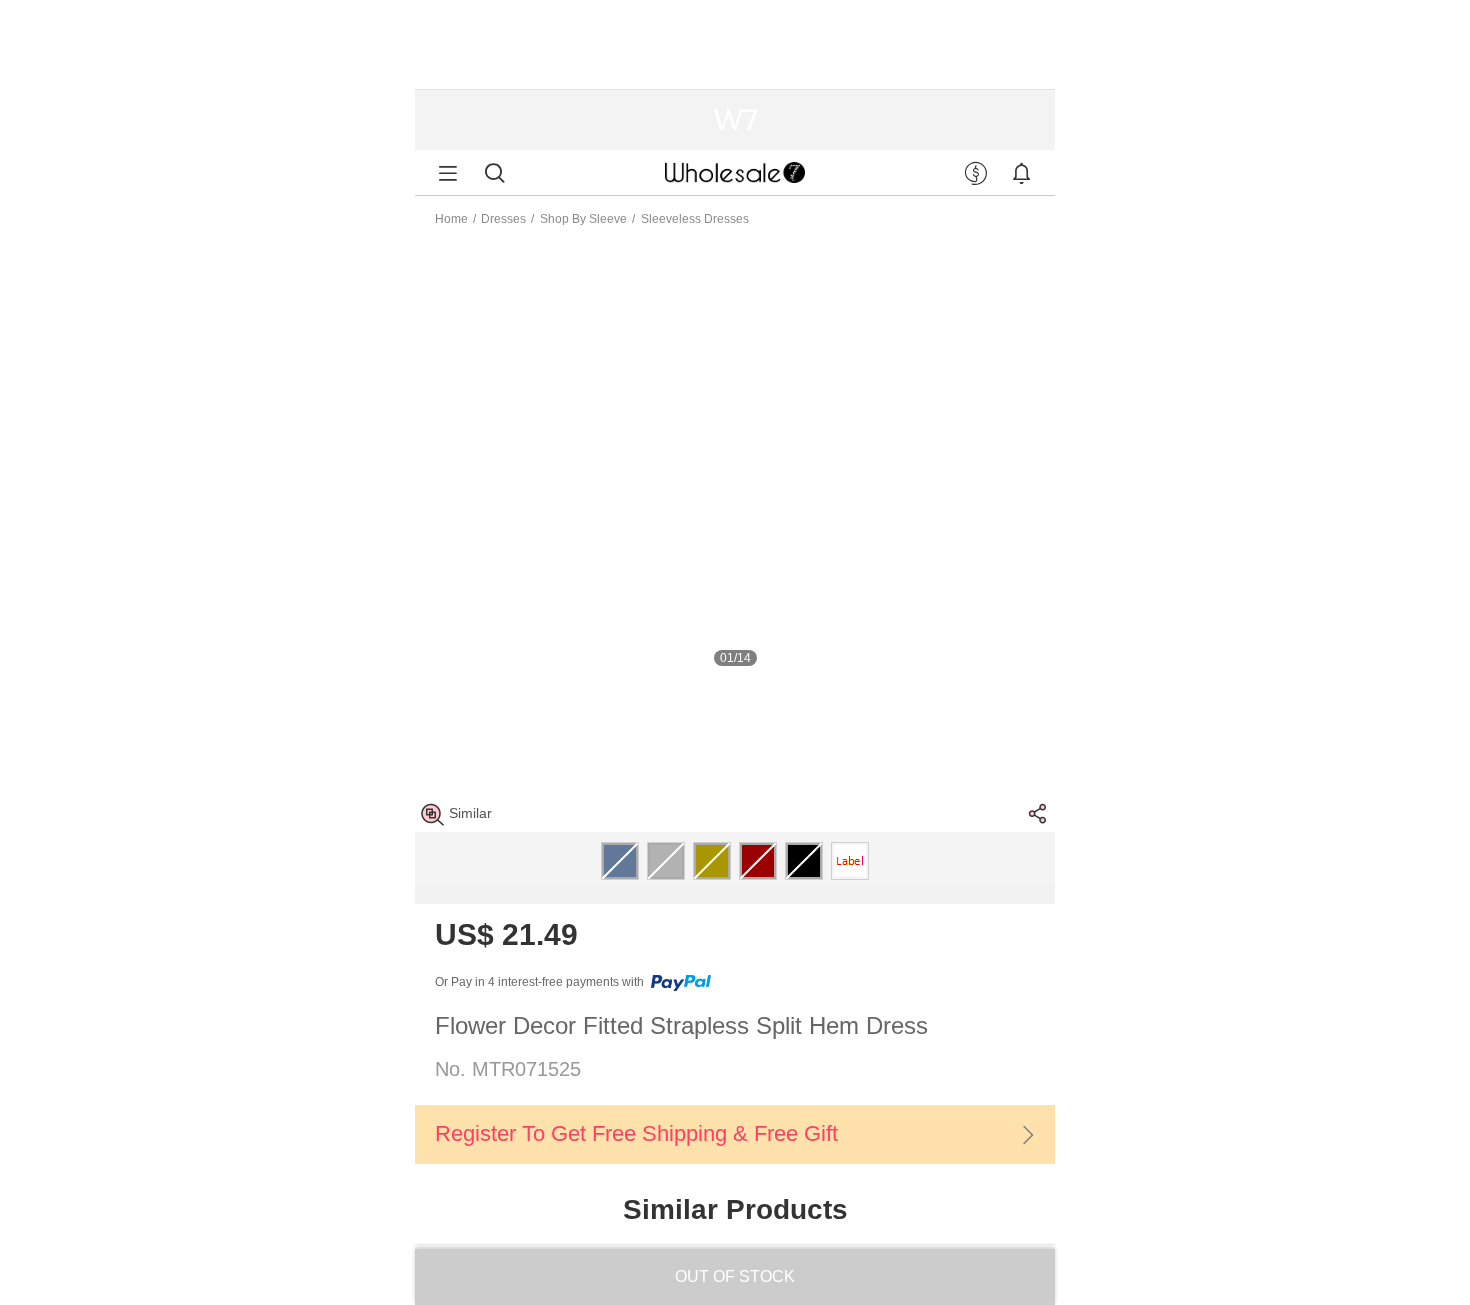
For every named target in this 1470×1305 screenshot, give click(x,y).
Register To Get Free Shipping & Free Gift (636, 1133)
